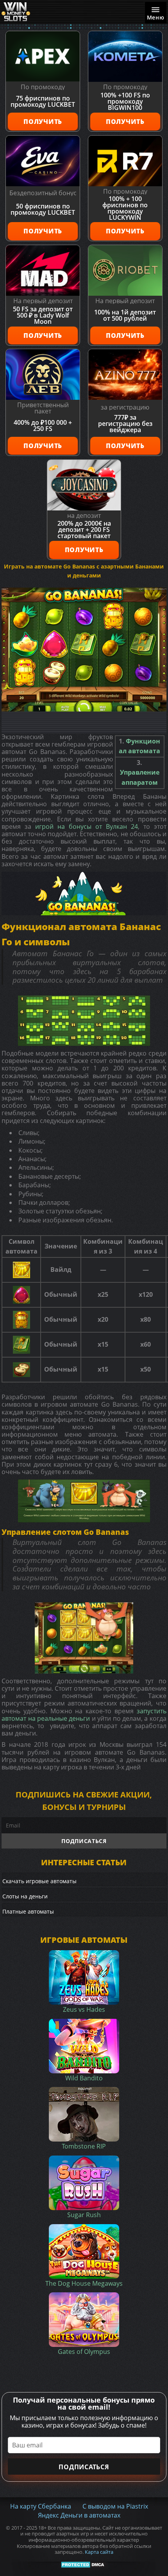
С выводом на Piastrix (115, 2506)
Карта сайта (99, 2552)
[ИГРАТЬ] (84, 650)
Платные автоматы (28, 1911)
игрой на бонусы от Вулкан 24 (87, 826)
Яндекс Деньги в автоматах (79, 2515)
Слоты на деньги (25, 1896)
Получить (43, 122)
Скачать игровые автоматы (39, 1881)
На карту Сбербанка (41, 2506)
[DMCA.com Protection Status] (84, 2564)
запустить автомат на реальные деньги (84, 1715)
